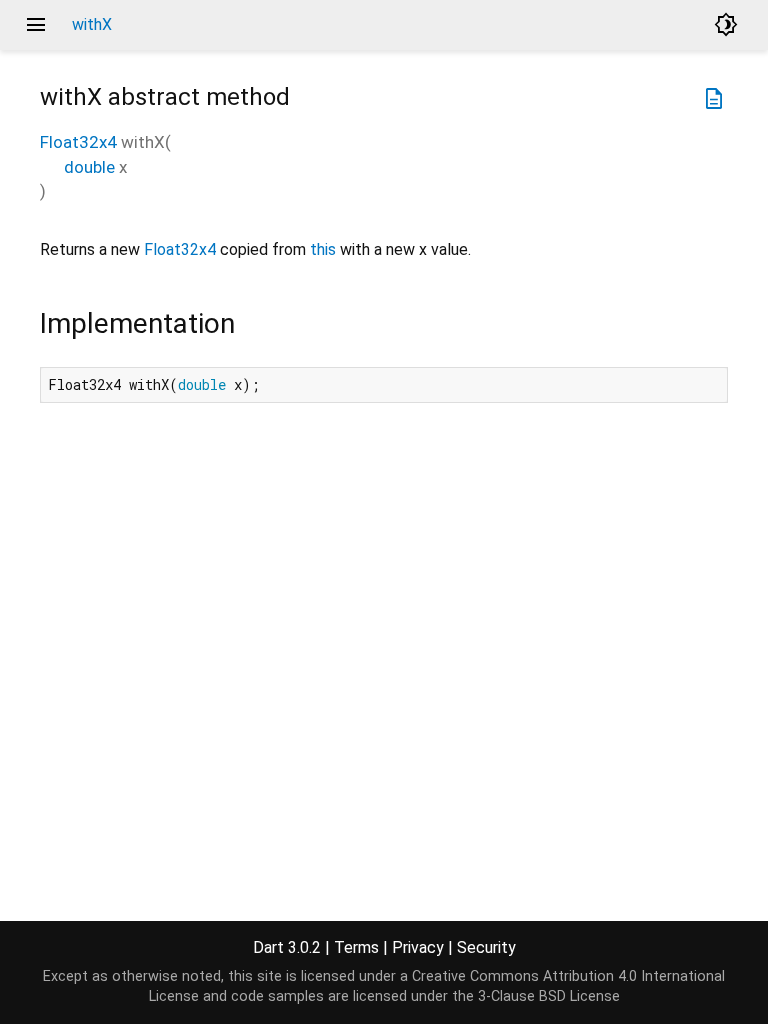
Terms (356, 947)
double (89, 167)
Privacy (418, 947)
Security (486, 947)
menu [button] (36, 25)
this (323, 249)
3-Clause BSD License (549, 996)
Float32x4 (78, 142)
